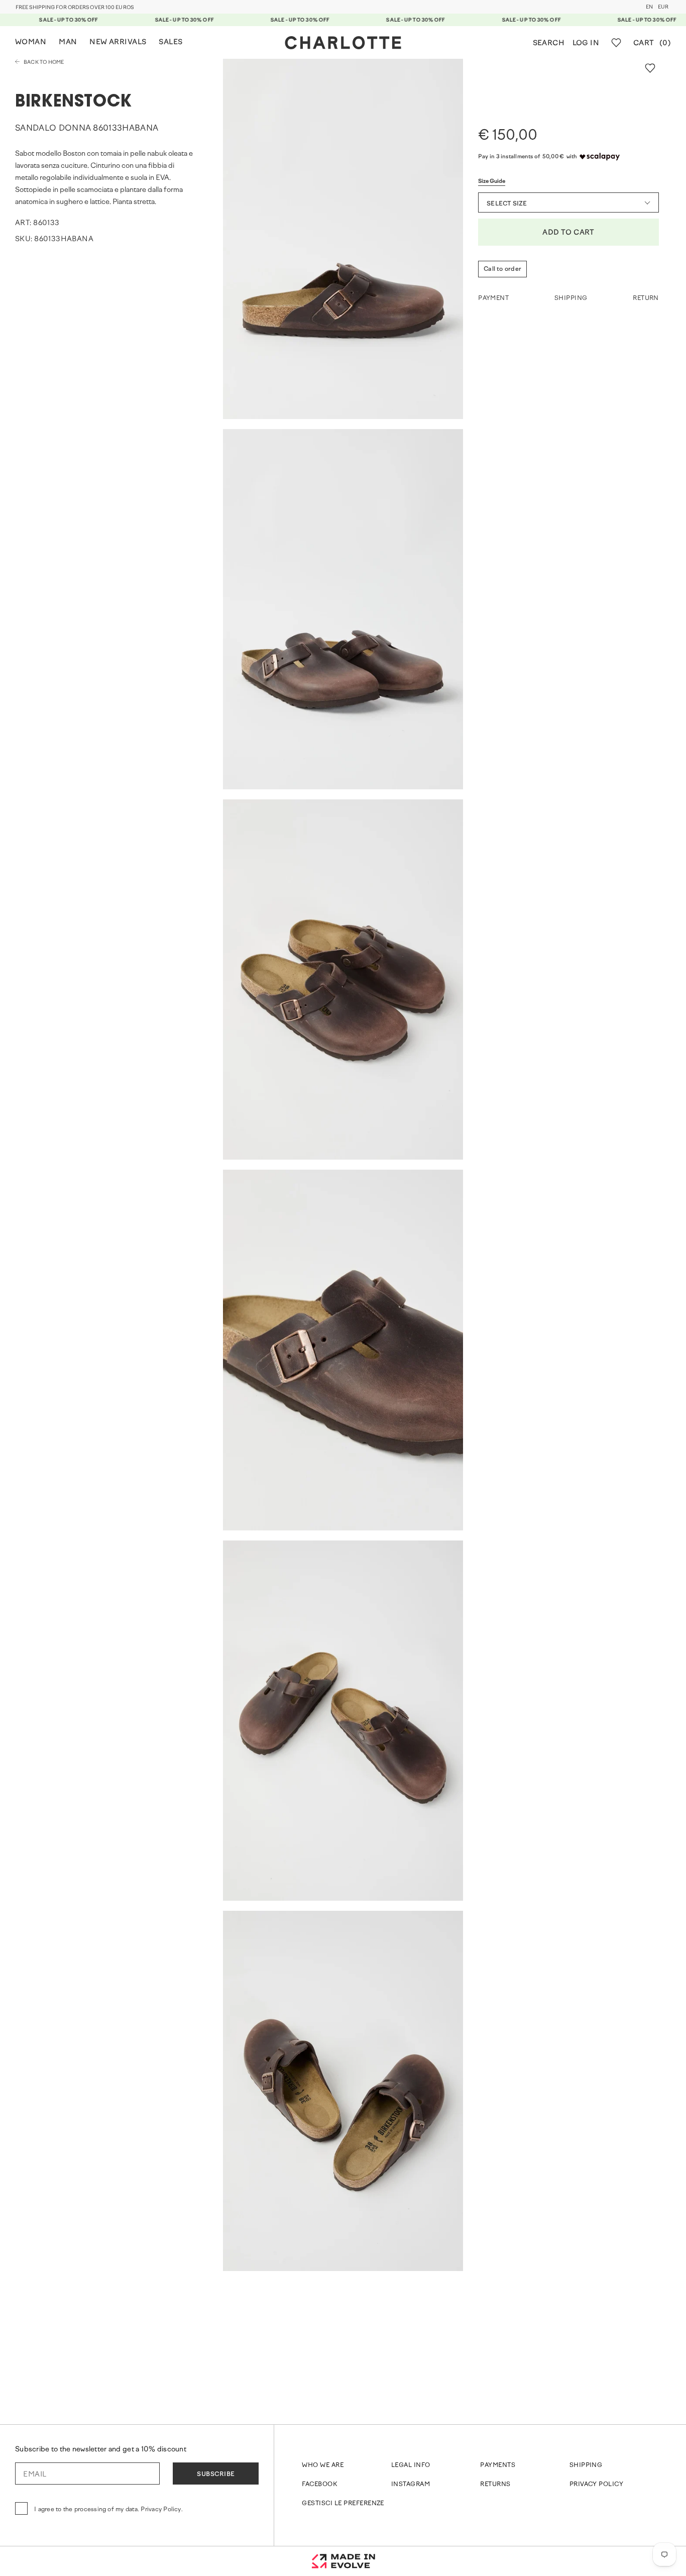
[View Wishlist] (616, 43)
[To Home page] (343, 43)
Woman (31, 42)
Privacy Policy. (162, 2510)
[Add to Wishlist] (650, 68)
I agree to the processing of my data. (108, 2510)
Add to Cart (568, 233)
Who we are (323, 2465)
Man (68, 42)
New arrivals (118, 42)
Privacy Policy (597, 2485)
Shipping (586, 2465)
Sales (170, 42)
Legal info (411, 2465)
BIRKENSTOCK (74, 102)
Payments (498, 2465)
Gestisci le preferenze (343, 2504)
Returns (495, 2485)
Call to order (502, 269)
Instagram (411, 2485)
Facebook (319, 2485)
